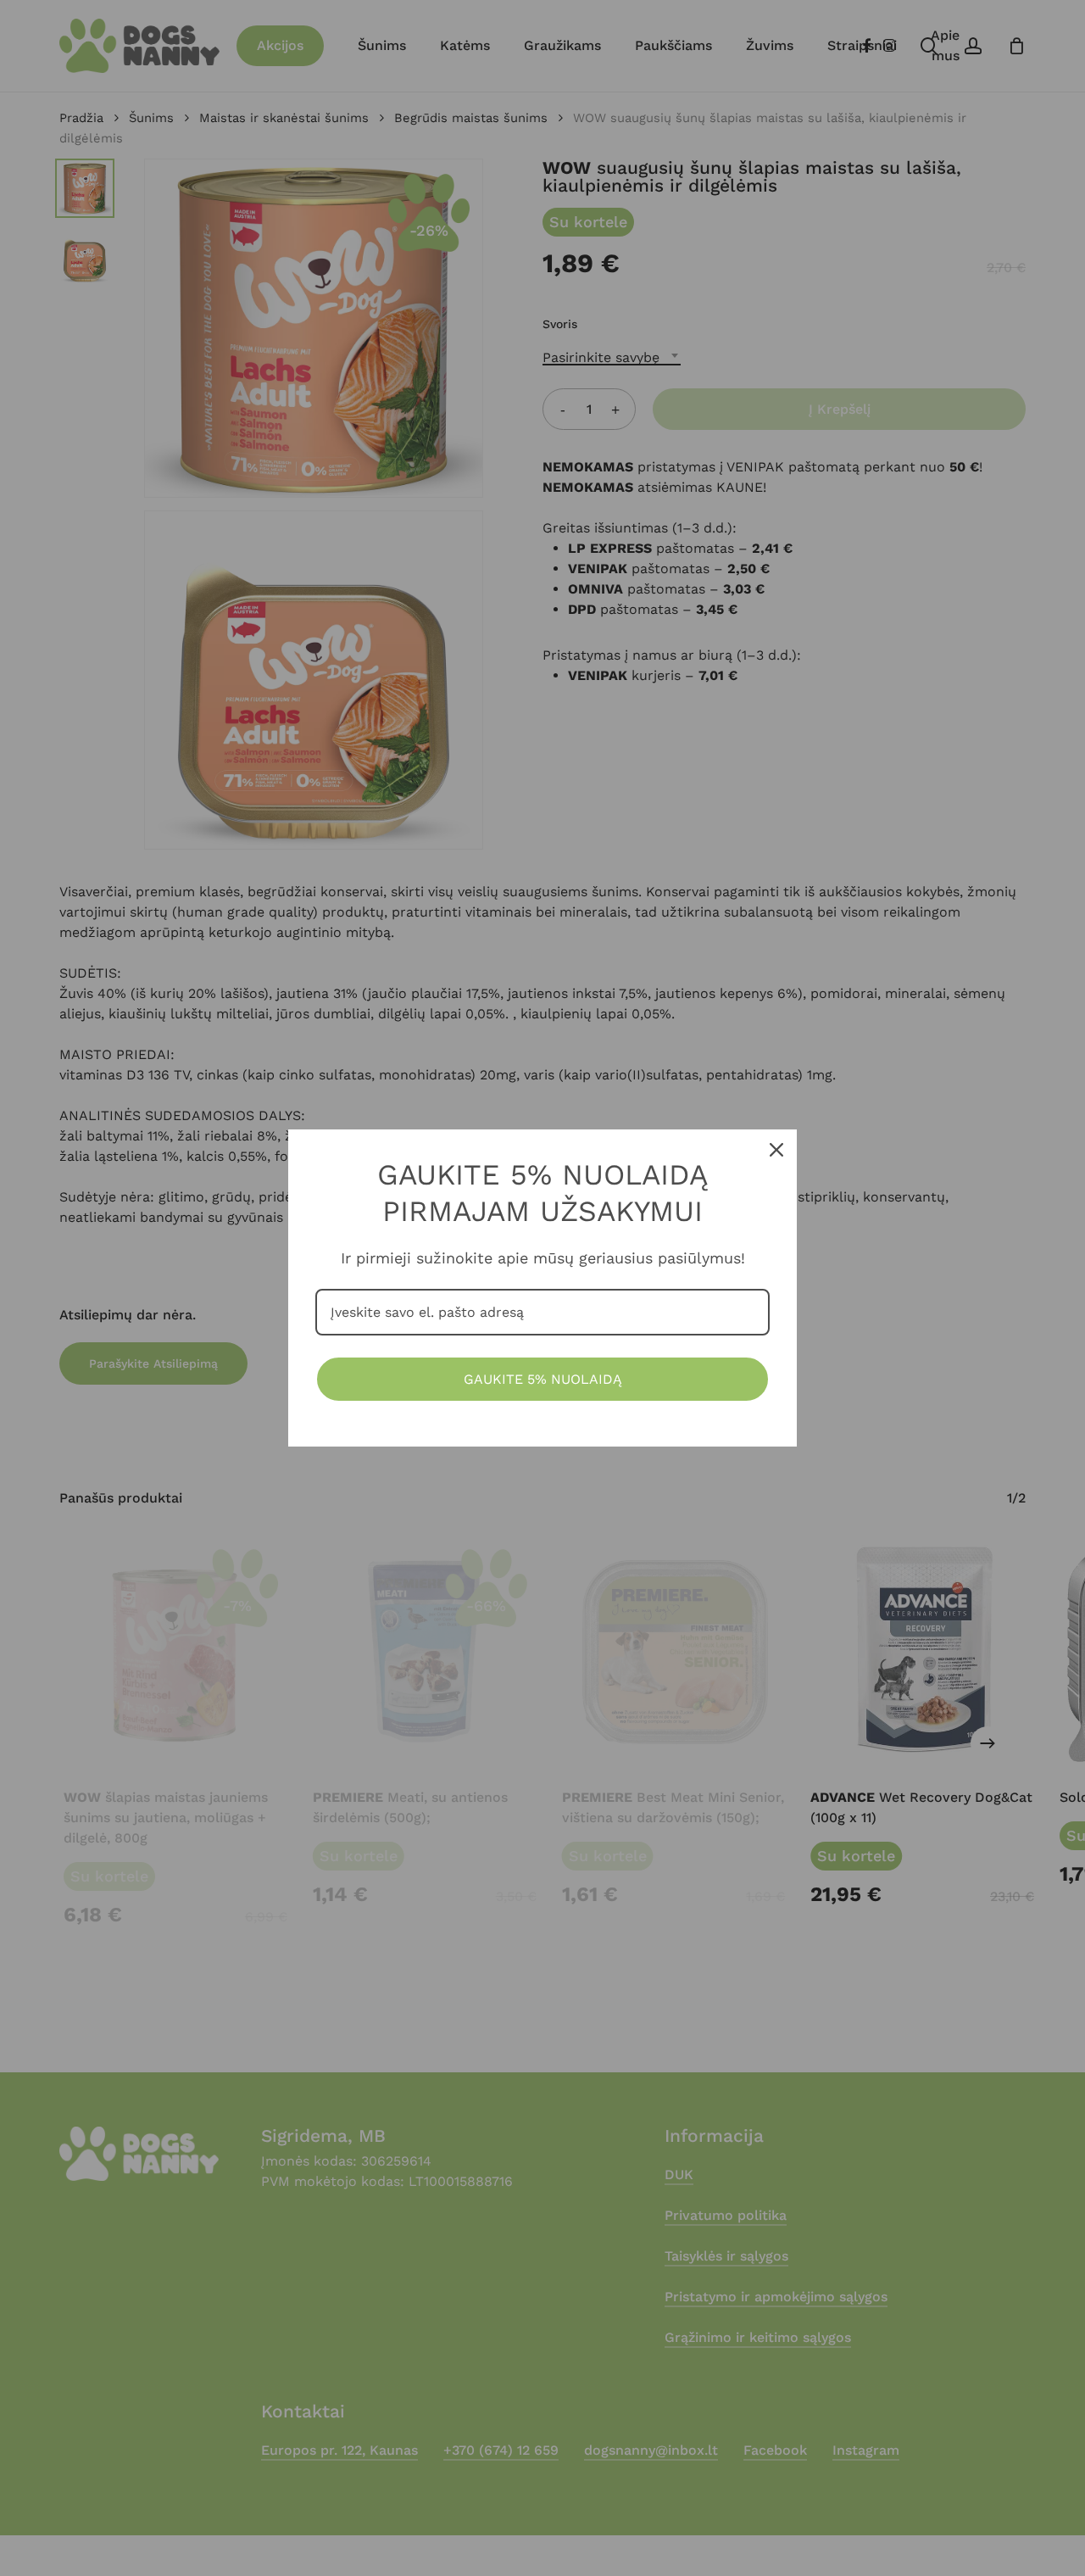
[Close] (776, 1150)
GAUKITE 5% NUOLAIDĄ (543, 1379)
